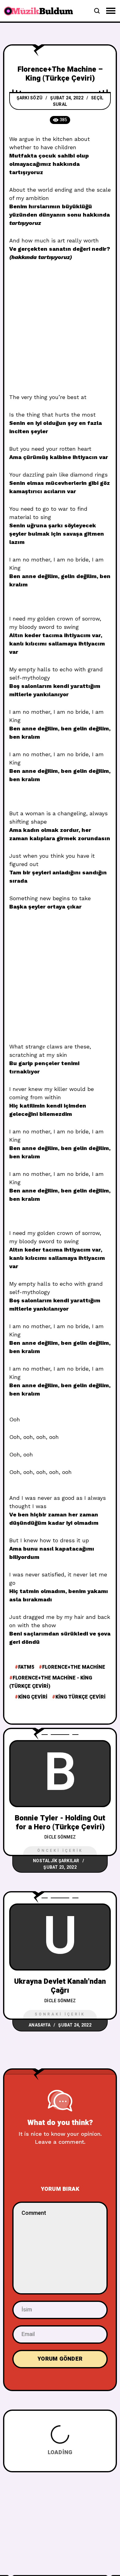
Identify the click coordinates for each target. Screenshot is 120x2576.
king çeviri (33, 1697)
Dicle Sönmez (60, 1837)
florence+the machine (74, 1667)
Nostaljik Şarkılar (56, 1861)
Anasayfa (40, 2025)
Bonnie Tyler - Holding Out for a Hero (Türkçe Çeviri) (60, 1823)
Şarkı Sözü (30, 98)
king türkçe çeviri (80, 1697)
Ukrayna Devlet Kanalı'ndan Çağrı (60, 1986)
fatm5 (26, 1667)
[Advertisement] (60, 330)
